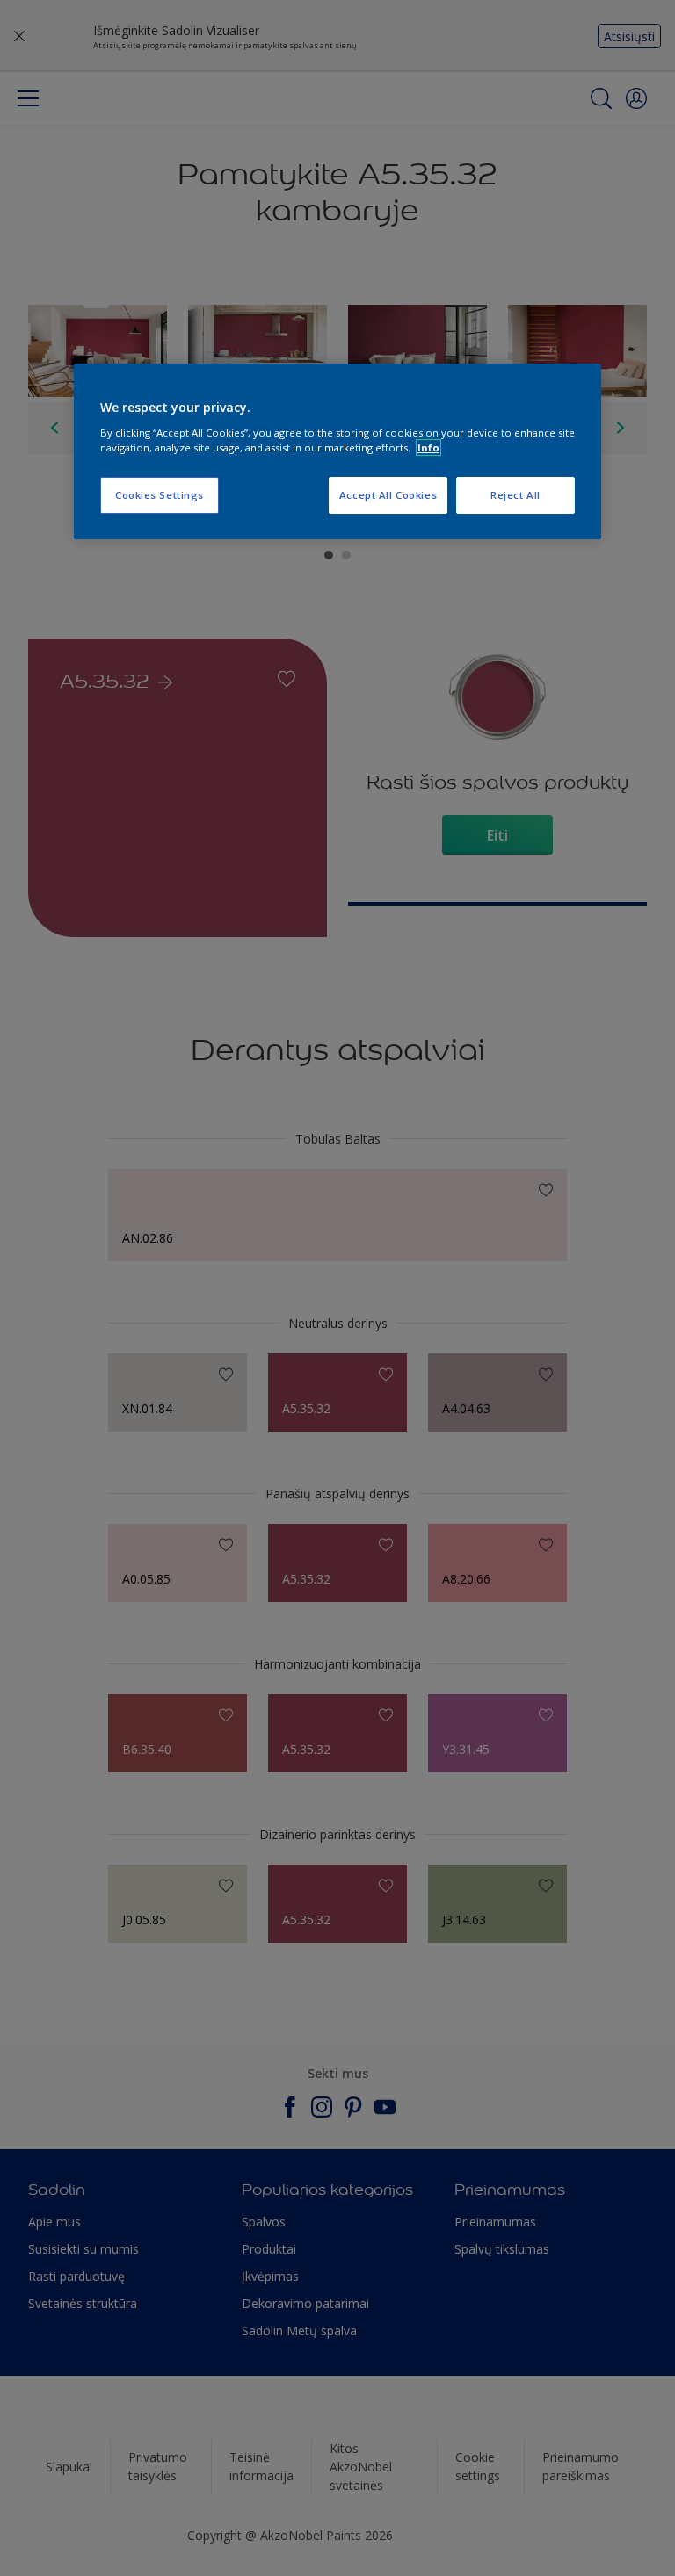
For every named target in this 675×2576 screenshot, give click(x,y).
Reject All (515, 495)
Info (428, 447)
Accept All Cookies (388, 495)
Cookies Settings (160, 495)
